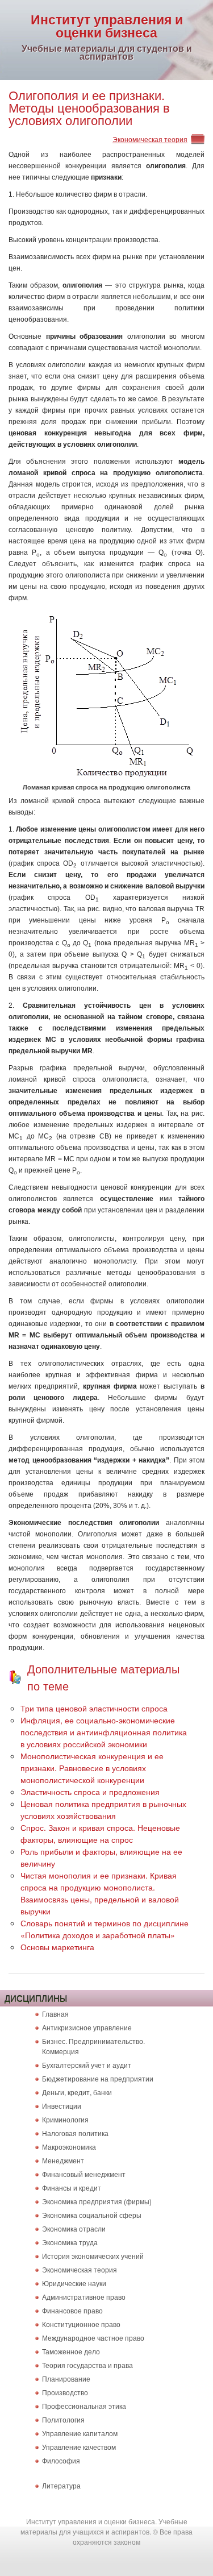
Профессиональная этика (84, 2406)
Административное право (84, 2297)
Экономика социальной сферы (92, 2215)
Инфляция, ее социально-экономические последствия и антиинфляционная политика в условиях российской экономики (104, 1732)
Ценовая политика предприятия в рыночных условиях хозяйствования (103, 1810)
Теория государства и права (87, 2365)
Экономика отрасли (74, 2228)
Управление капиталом (80, 2433)
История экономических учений (93, 2256)
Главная (55, 2014)
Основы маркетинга (57, 1947)
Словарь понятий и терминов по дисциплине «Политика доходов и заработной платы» (105, 1929)
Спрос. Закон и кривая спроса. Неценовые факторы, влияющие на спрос (100, 1833)
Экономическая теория (150, 139)
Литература (61, 2485)
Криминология (65, 2119)
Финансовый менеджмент (84, 2174)
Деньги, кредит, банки (77, 2092)
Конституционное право (81, 2324)
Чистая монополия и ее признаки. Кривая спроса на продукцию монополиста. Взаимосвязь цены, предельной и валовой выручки (100, 1893)
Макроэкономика (69, 2147)
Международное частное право (93, 2338)
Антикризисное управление (87, 2027)
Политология (63, 2419)
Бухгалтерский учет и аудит (87, 2065)
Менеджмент (63, 2160)
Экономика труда (70, 2242)
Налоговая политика (75, 2133)
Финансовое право (72, 2310)
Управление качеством (79, 2447)
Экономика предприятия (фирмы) (97, 2201)
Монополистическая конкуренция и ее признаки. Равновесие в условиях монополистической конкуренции (92, 1768)
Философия (61, 2460)
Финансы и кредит (72, 2187)
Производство (65, 2392)
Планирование (66, 2378)
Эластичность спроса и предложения (90, 1792)
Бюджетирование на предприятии (98, 2078)
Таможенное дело (71, 2351)
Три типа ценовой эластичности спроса (94, 1708)
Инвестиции (62, 2106)
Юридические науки (74, 2283)
